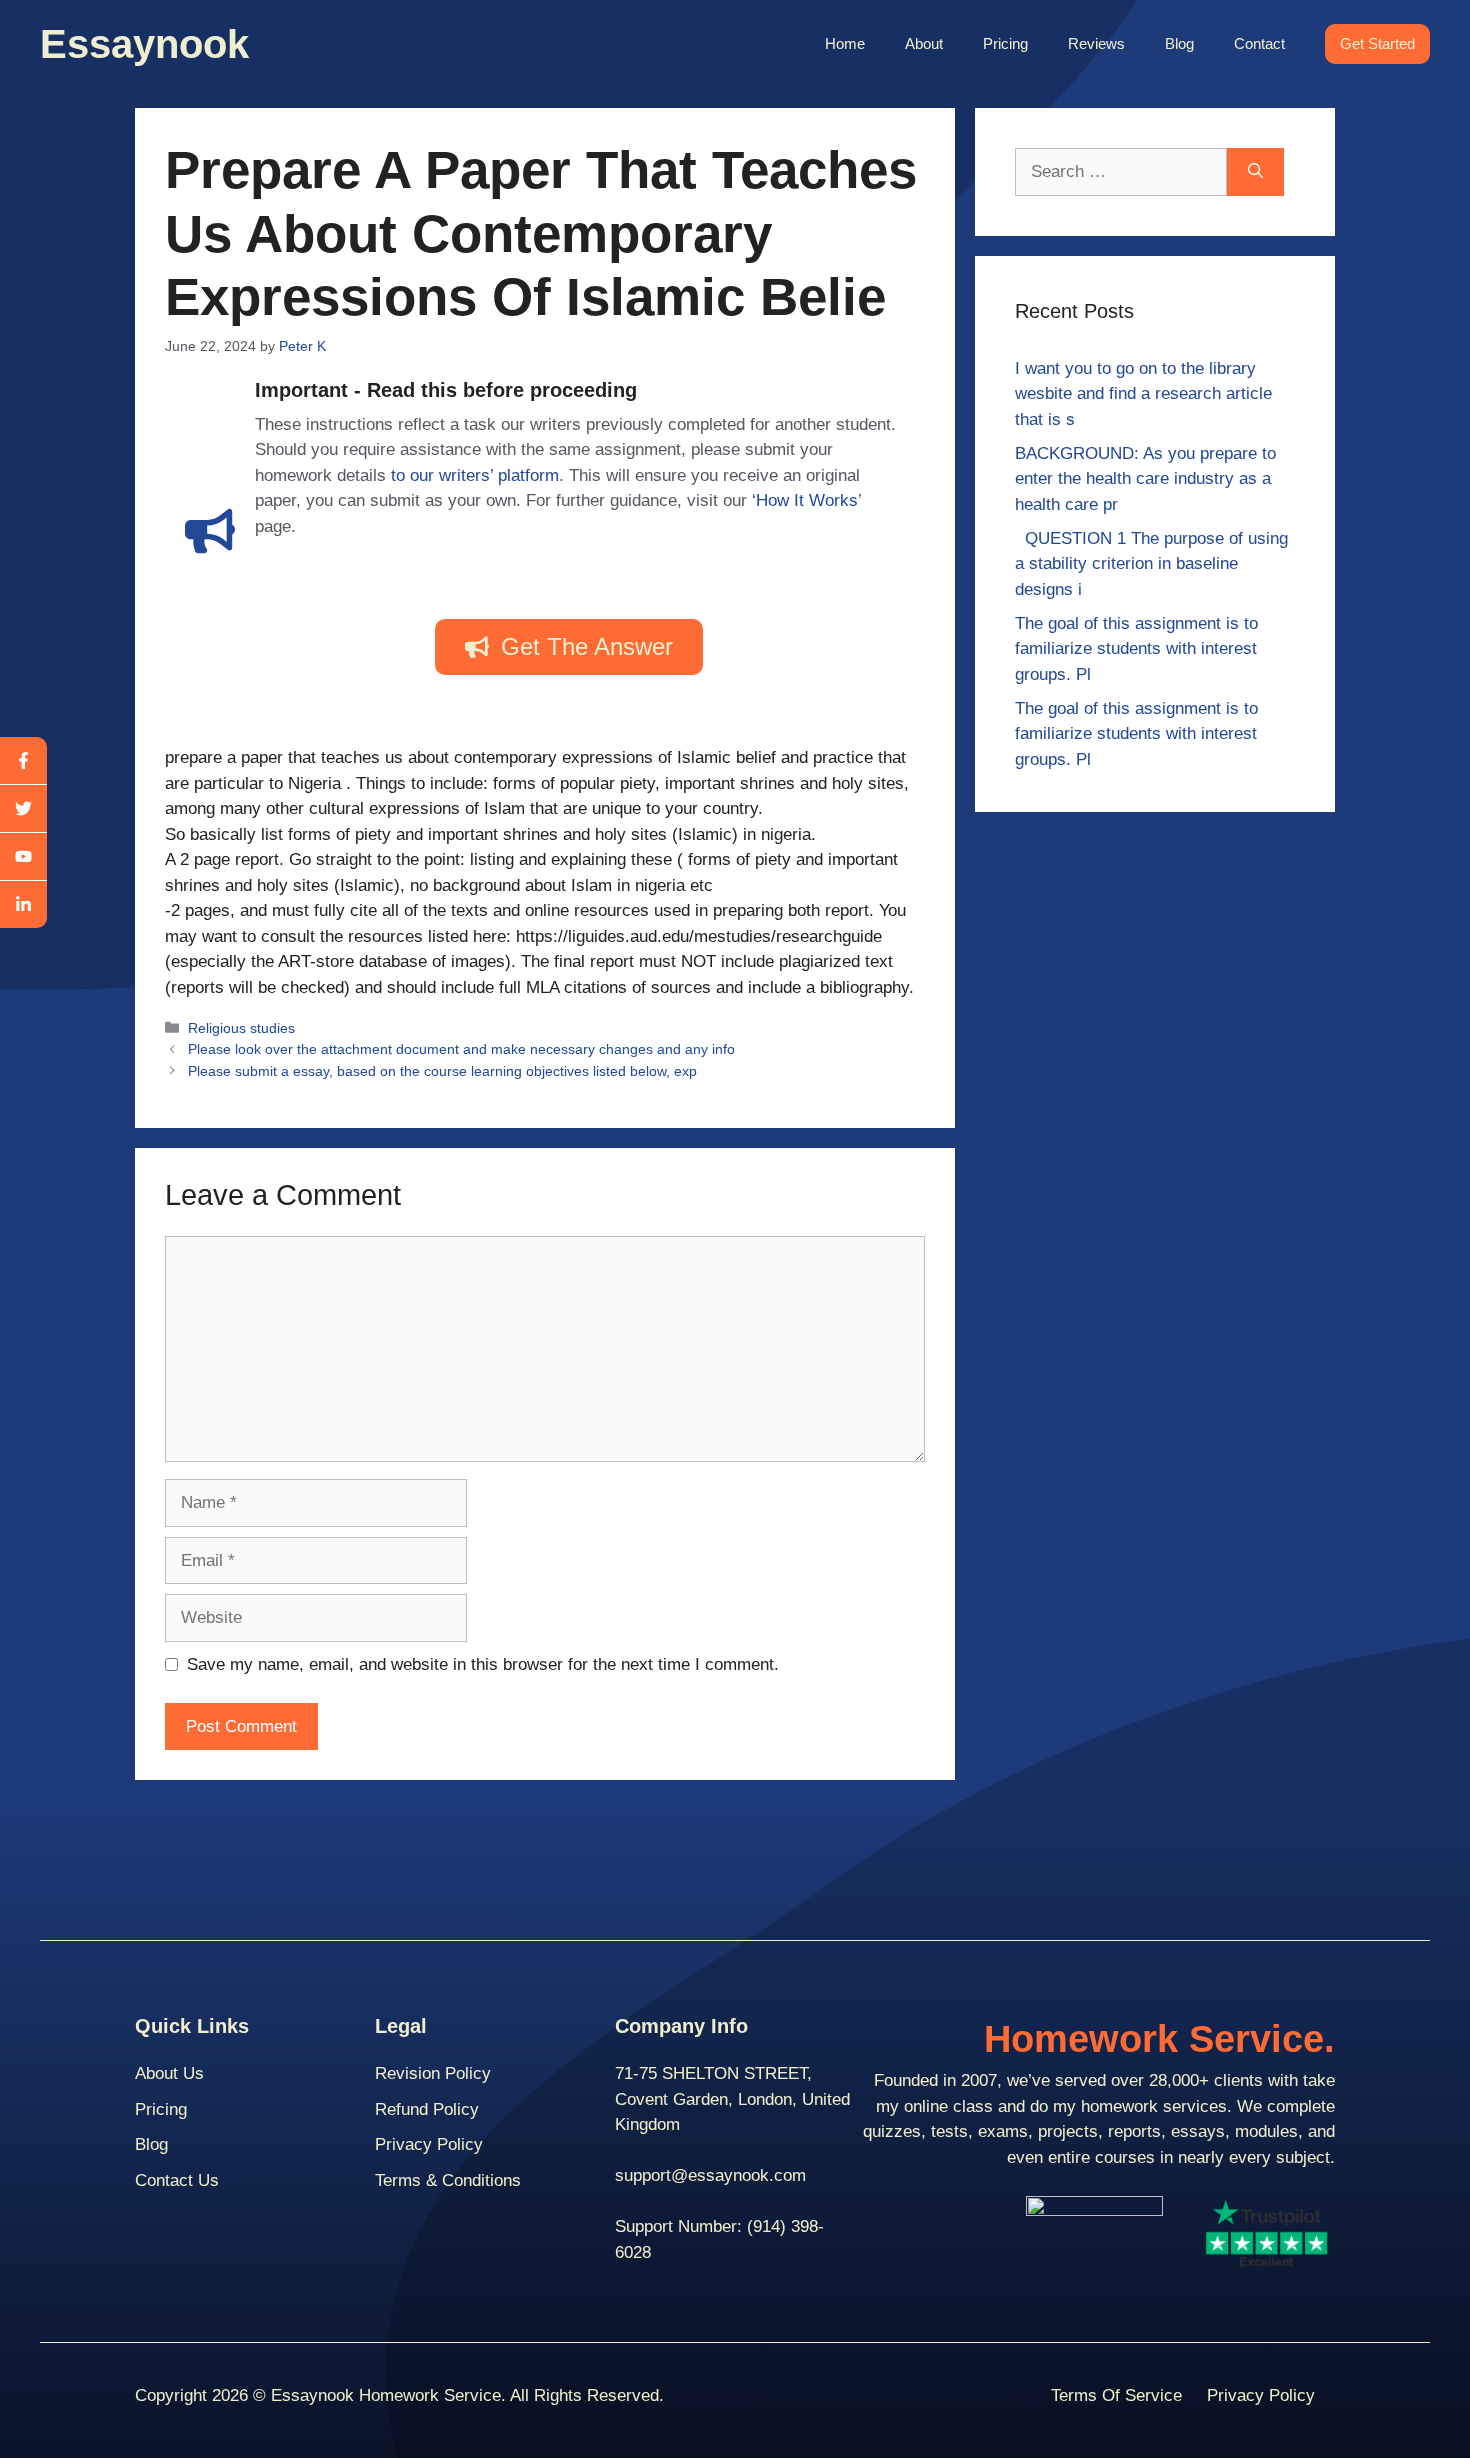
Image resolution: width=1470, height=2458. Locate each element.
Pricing (1005, 43)
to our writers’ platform (475, 475)
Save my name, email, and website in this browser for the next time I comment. (483, 1664)
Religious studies (241, 1028)
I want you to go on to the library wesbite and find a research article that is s (1143, 394)
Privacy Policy (429, 2144)
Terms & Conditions (448, 2180)
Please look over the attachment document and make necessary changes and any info (461, 1049)
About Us (169, 2073)
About (924, 43)
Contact (1259, 43)
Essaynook (144, 44)
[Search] (1255, 172)
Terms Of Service (1116, 2395)
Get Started (1377, 43)
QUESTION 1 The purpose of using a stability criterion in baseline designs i (1151, 564)
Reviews (1096, 43)
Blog (1179, 43)
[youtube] (23, 857)
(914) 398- (785, 2226)
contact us (177, 2180)
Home (845, 43)
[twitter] (23, 809)
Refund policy (427, 2109)
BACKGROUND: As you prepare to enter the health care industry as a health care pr (1145, 479)
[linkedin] (23, 904)
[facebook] (23, 761)
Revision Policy (433, 2073)
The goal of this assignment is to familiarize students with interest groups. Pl (1136, 649)
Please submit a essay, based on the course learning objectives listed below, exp (442, 1071)
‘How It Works (805, 500)
